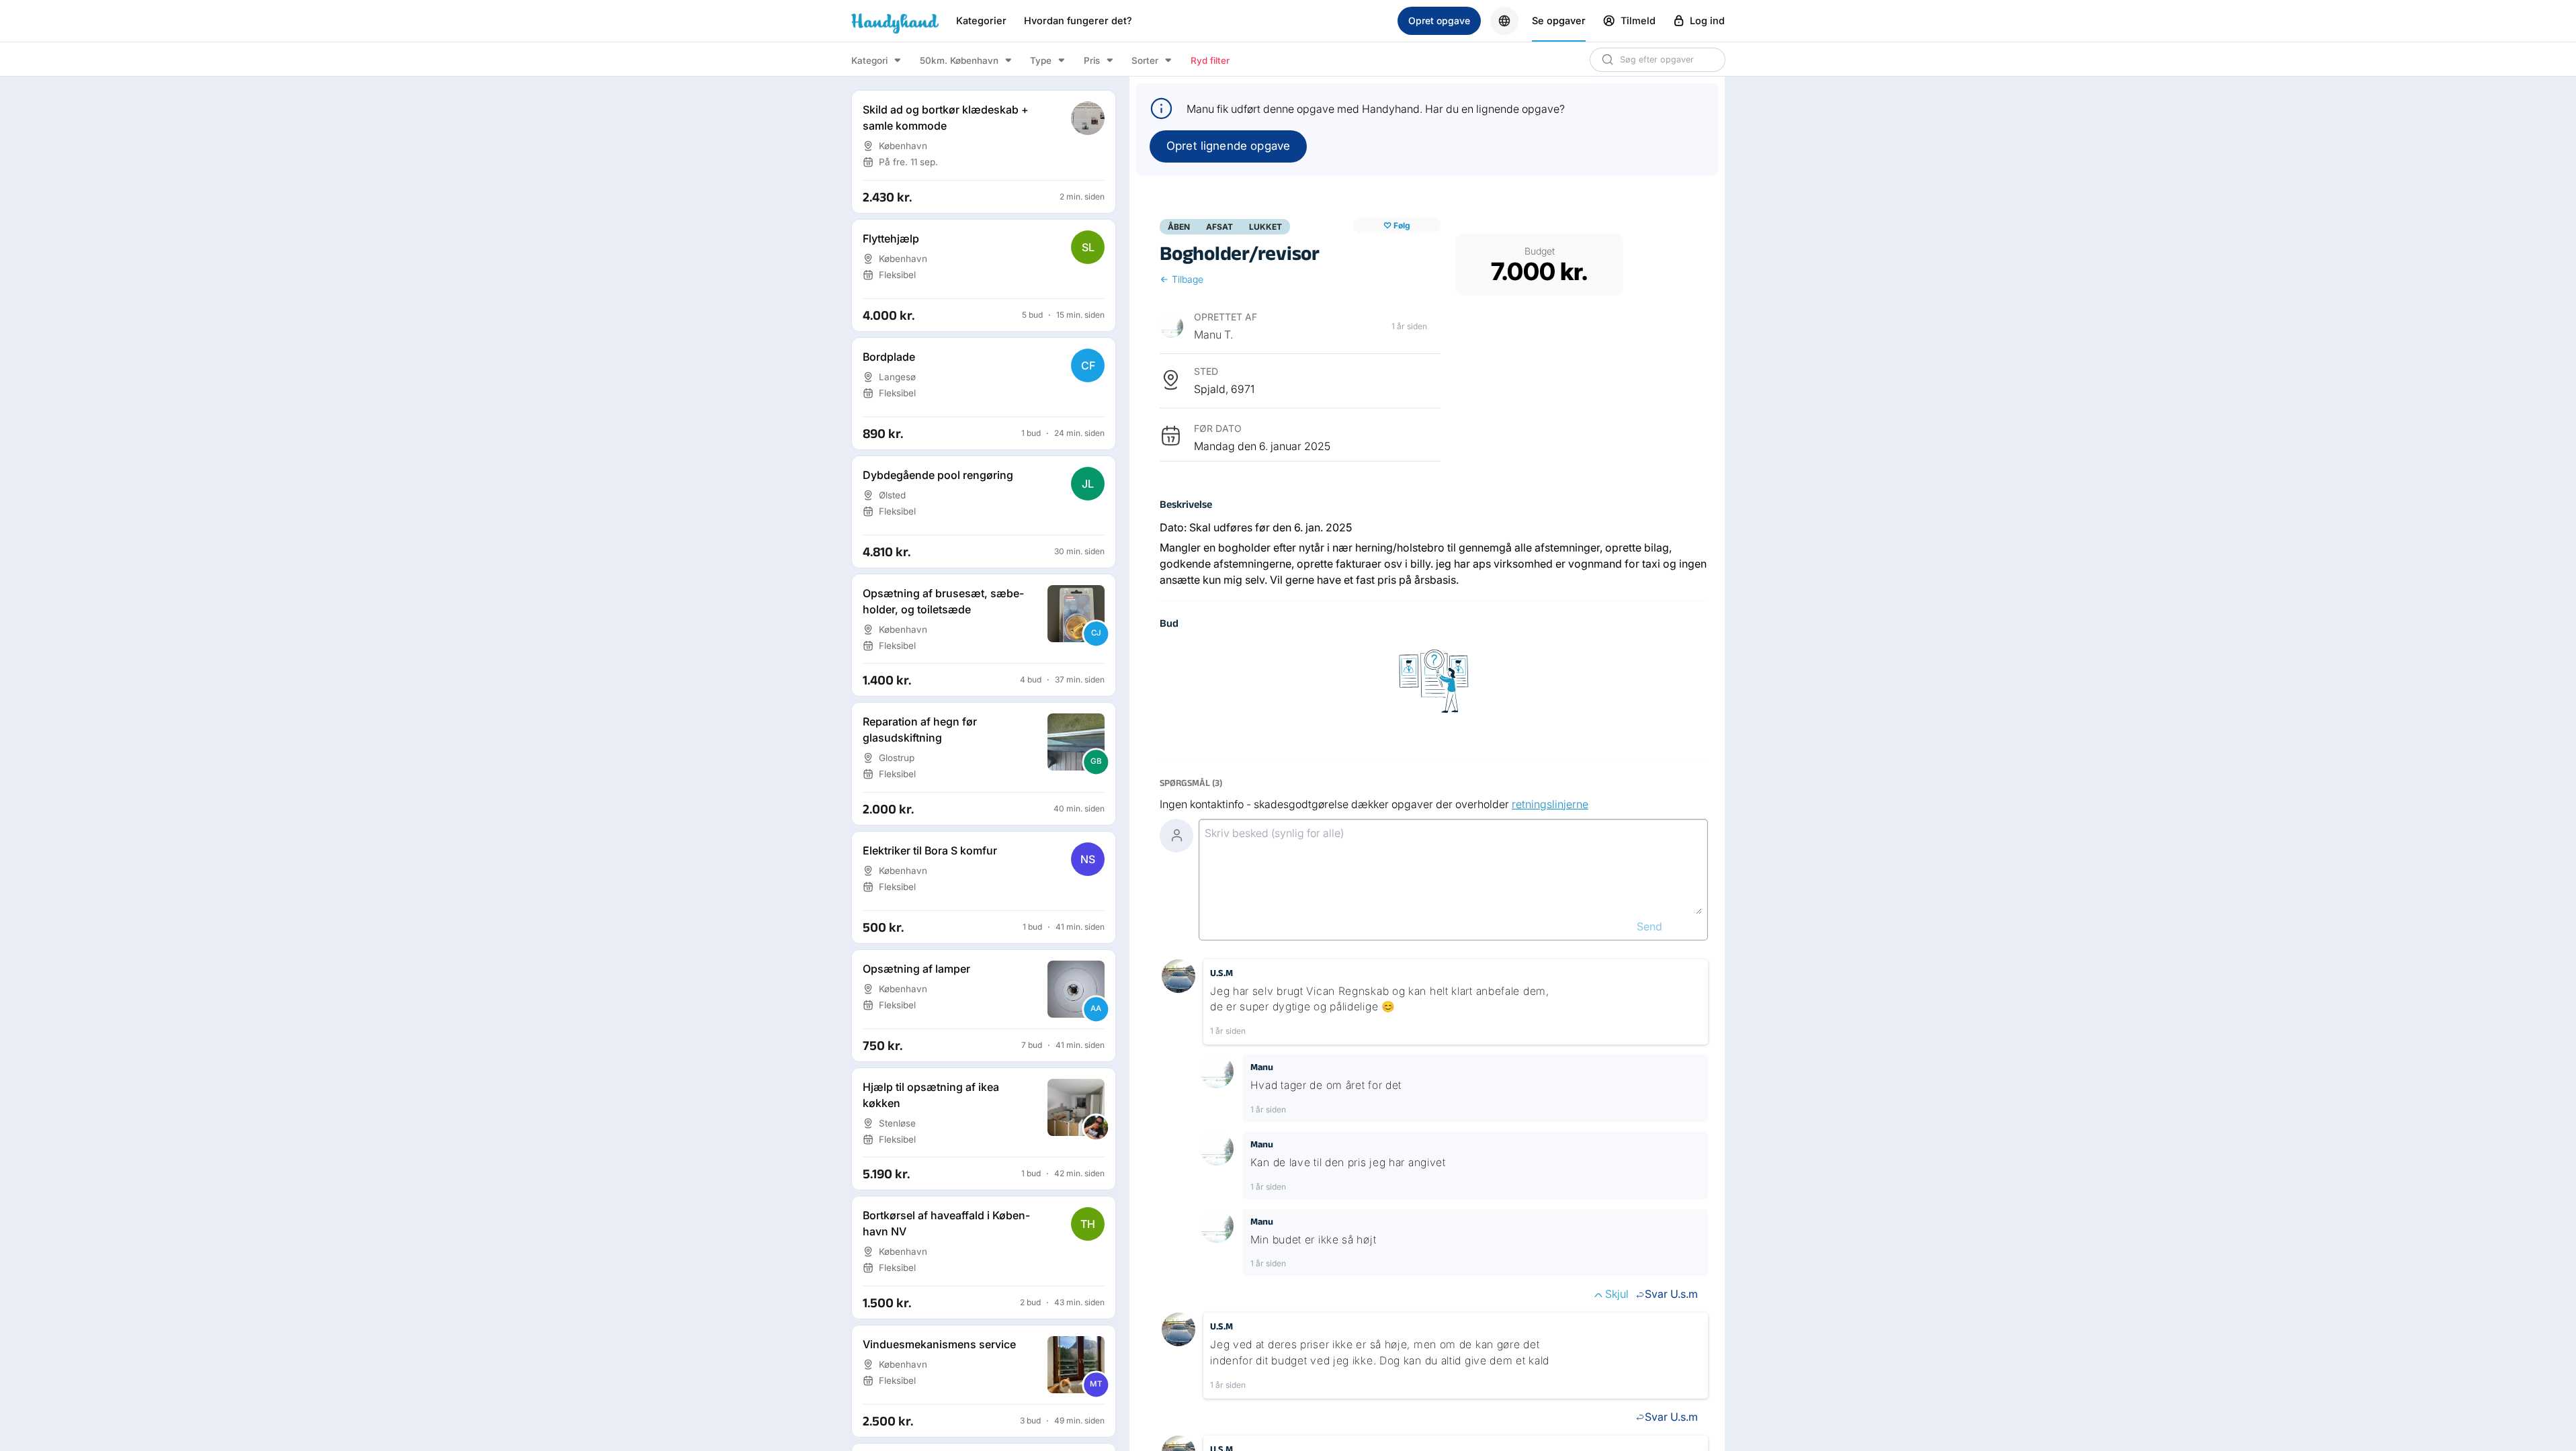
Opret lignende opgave (1228, 146)
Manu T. (1213, 335)
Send (1649, 926)
